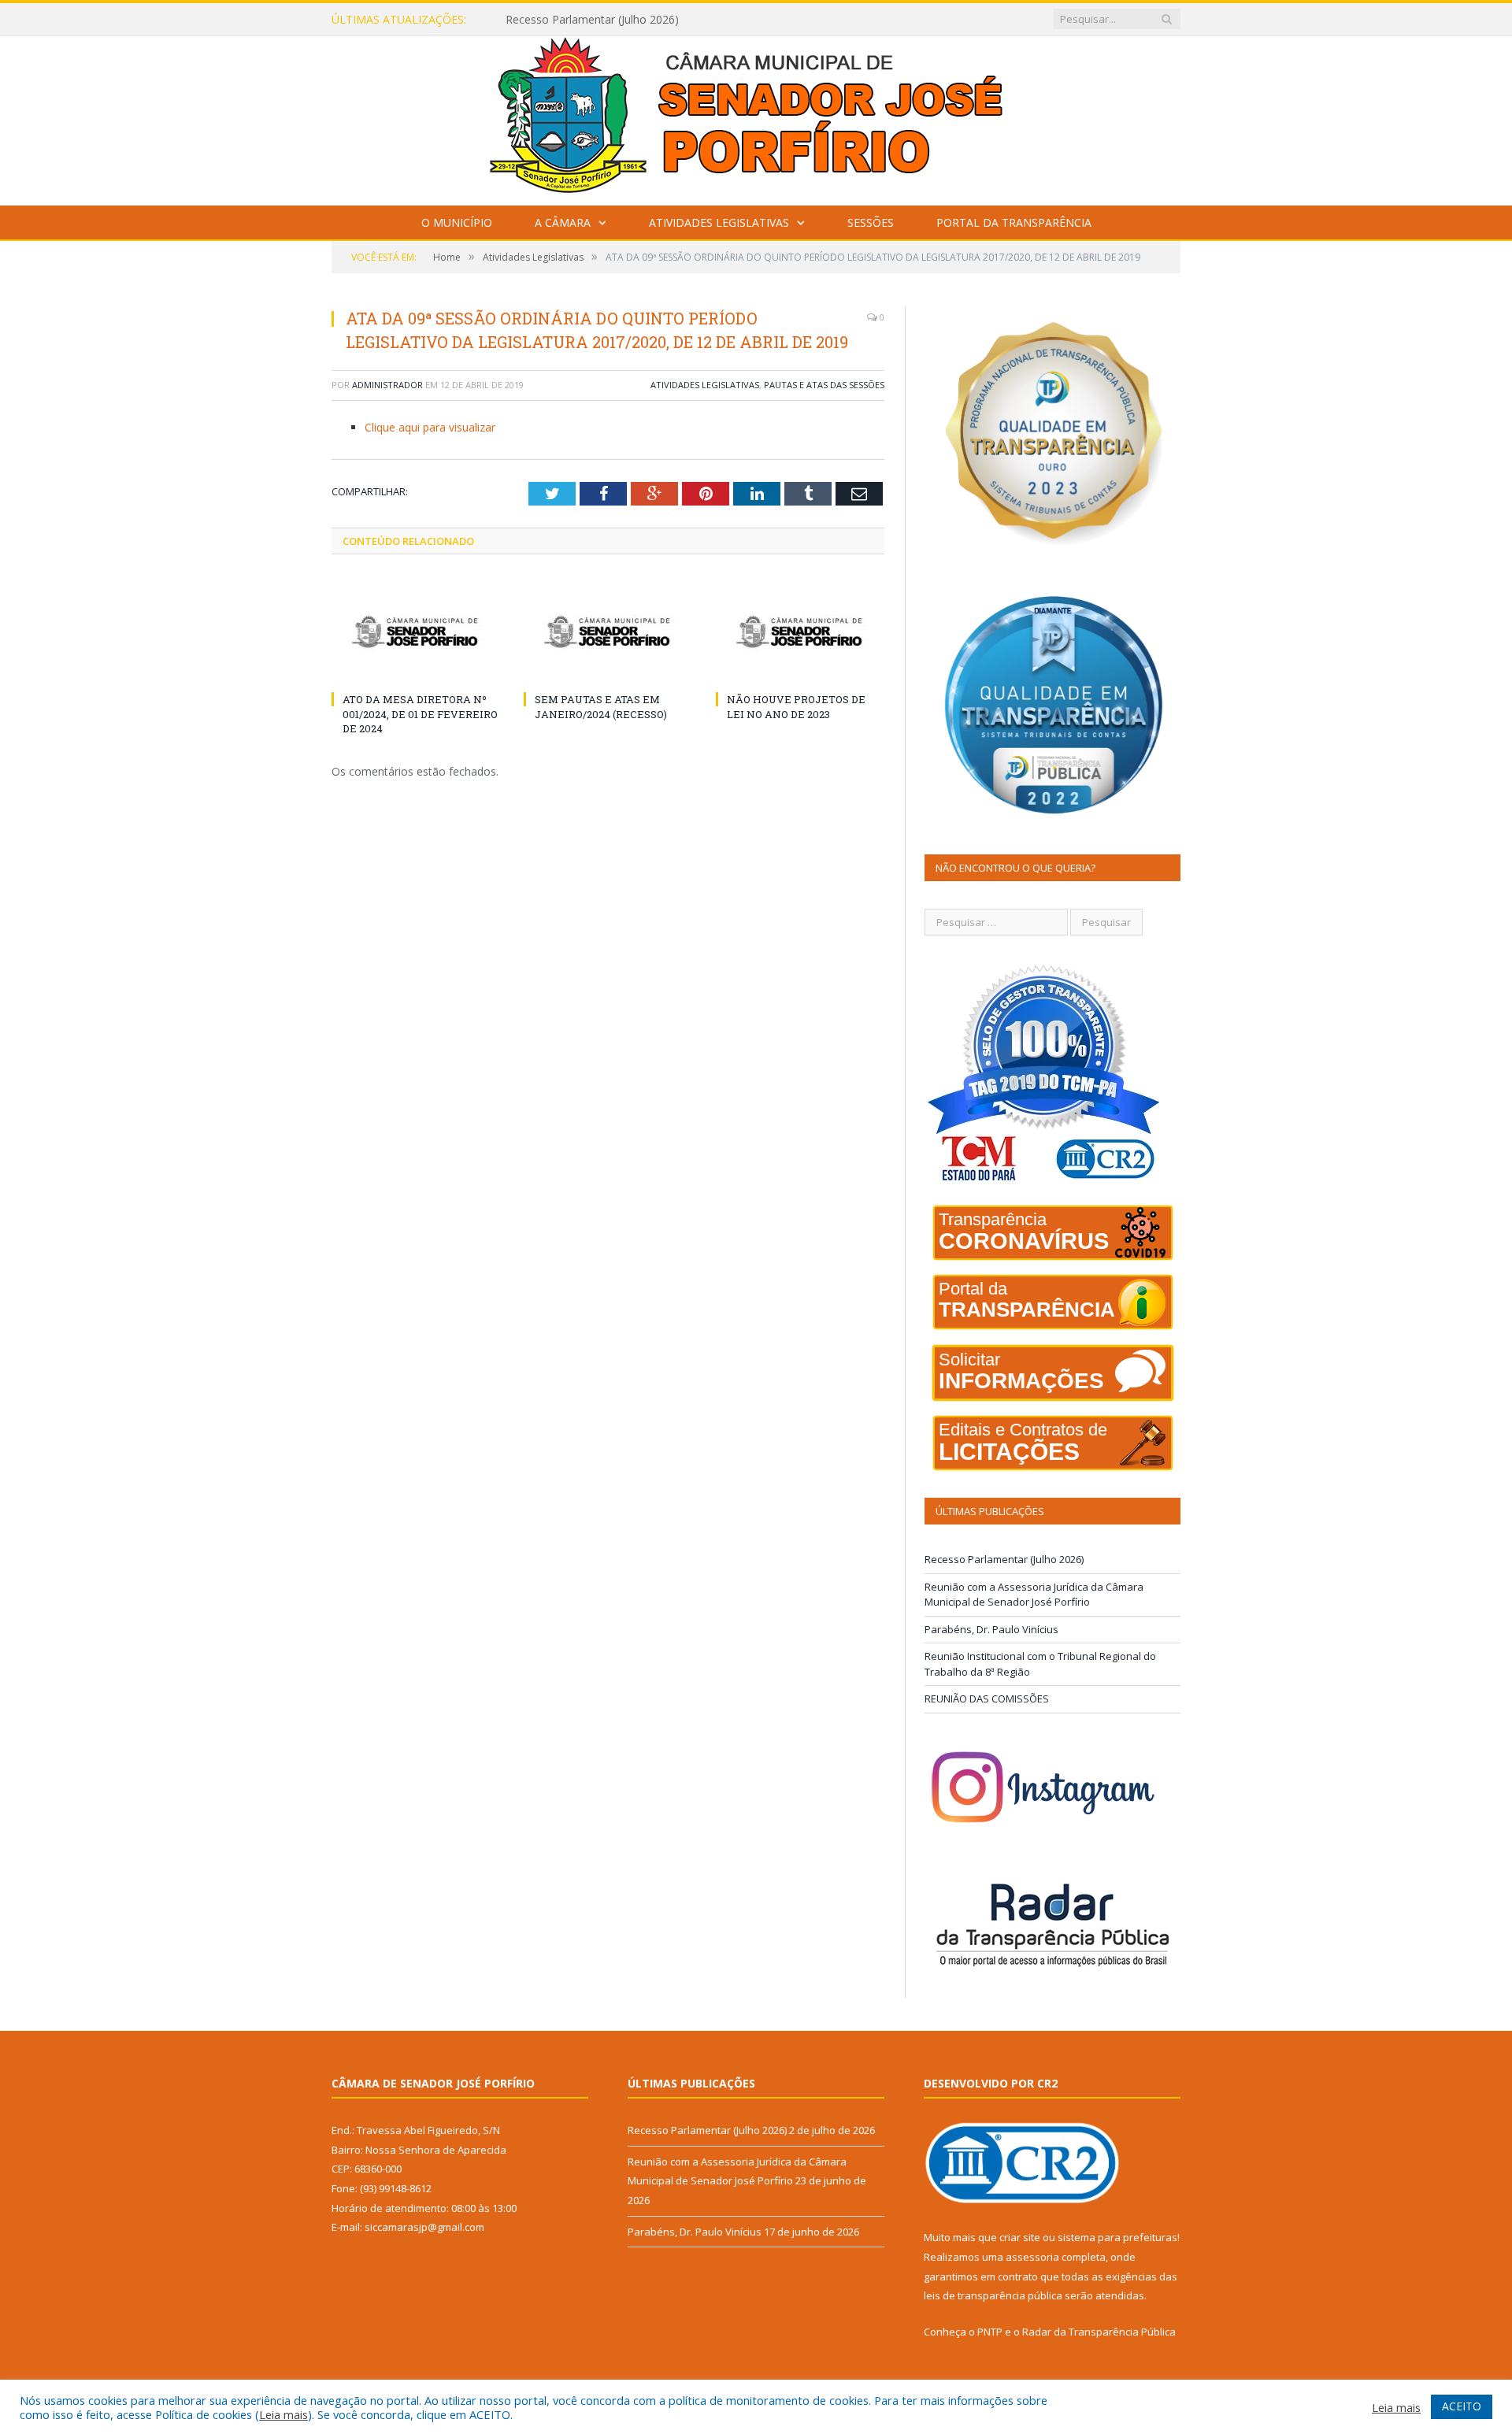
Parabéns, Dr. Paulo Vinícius (991, 1629)
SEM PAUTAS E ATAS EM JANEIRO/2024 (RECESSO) (601, 706)
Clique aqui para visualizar (430, 427)
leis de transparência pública (993, 2295)
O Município (457, 222)
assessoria (1032, 2257)
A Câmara (563, 222)
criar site (1020, 2237)
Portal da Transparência (1014, 222)
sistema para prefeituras (1117, 2237)
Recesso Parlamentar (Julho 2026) (1004, 1559)
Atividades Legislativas (719, 222)
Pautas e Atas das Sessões (824, 385)
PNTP (990, 2332)
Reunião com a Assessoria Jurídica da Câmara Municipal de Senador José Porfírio (687, 20)
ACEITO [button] (1462, 2406)
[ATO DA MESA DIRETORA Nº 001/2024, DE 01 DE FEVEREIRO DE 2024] (416, 632)
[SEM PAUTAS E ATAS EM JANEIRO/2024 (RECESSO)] (608, 632)
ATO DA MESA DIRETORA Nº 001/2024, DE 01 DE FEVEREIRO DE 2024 (420, 713)
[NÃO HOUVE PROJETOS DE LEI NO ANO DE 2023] (800, 632)
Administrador (387, 385)
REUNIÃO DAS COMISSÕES (987, 1699)
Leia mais (283, 2414)
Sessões (871, 222)
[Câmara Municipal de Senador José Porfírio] (756, 117)
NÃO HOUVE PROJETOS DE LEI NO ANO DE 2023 (796, 706)
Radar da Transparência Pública (1099, 2332)
